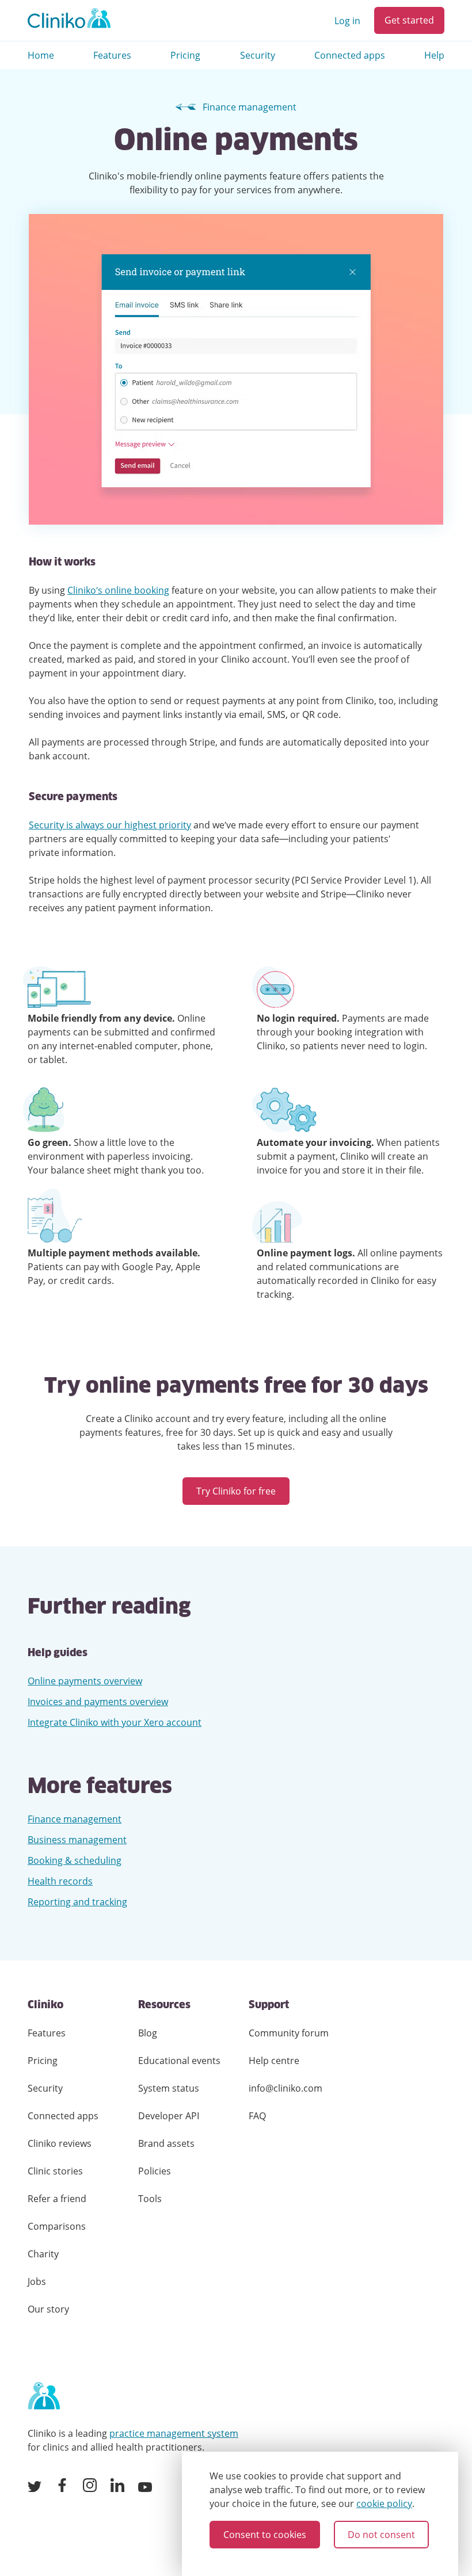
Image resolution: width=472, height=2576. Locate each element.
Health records (60, 1881)
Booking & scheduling (75, 1860)
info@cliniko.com (286, 2088)
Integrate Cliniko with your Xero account (115, 1722)
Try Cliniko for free (236, 1491)
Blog (148, 2033)
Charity (43, 2254)
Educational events (179, 2061)
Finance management (250, 107)
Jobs (37, 2281)
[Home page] (44, 2397)
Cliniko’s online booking (118, 590)
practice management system (174, 2433)
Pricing (185, 55)
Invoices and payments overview (98, 1702)
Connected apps (350, 55)
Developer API (169, 2116)
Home (41, 55)
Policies (155, 2171)
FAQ (257, 2116)
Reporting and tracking (77, 1902)
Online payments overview (85, 1681)
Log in (347, 21)
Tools (150, 2199)
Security (258, 55)
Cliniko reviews (60, 2143)
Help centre (274, 2061)
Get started (409, 20)
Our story (48, 2309)
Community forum (289, 2033)
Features (112, 55)
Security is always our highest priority (110, 825)
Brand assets (166, 2143)
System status (169, 2088)
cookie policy (384, 2504)
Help (434, 55)
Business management (77, 1840)
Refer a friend (57, 2199)
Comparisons (57, 2226)
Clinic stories (55, 2171)
